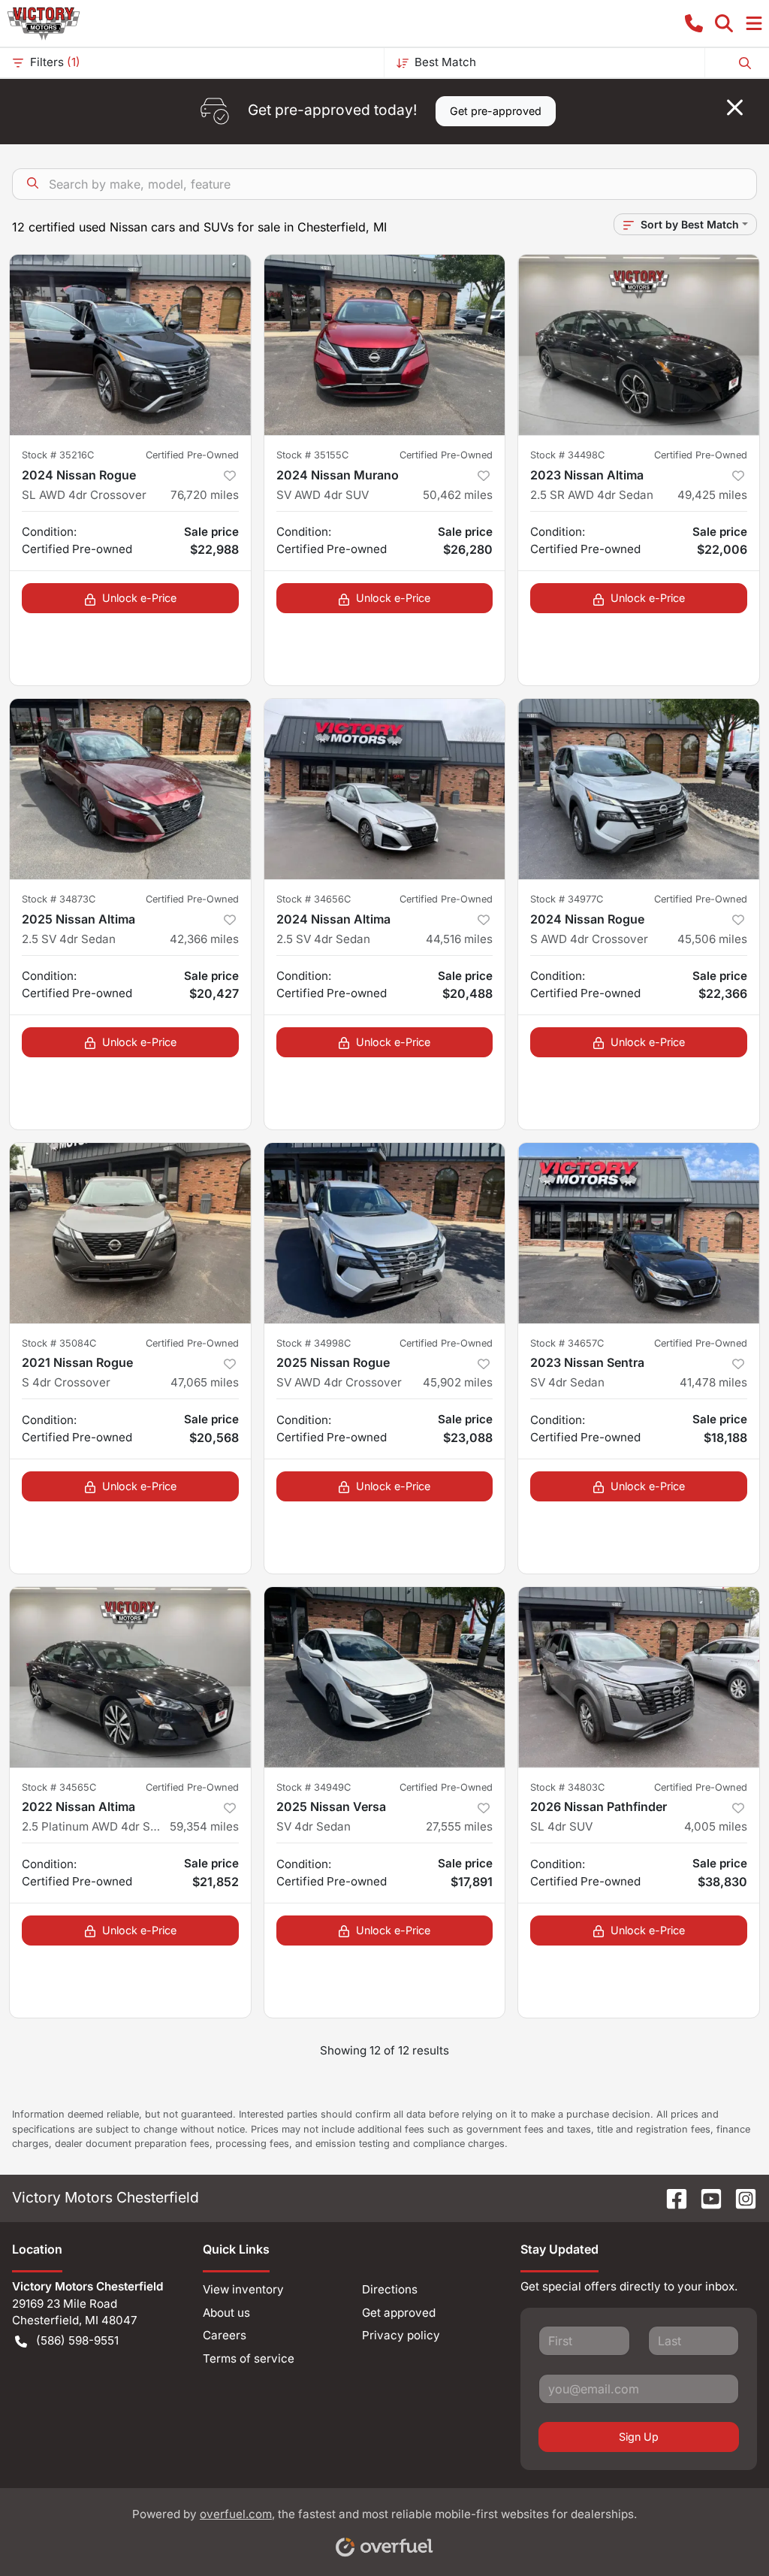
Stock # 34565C (59, 1787)
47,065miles (205, 1382)
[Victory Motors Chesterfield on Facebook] (671, 2197)
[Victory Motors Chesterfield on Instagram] (740, 2197)
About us (226, 2313)
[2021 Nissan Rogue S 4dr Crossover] (130, 1233)
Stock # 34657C (567, 1343)
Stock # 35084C (59, 1343)
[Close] (735, 107)
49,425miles (712, 495)
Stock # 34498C (567, 455)
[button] (694, 23)
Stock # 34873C (59, 899)
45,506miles (712, 939)
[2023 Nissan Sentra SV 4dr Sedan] (639, 1233)
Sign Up (639, 2437)
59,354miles (204, 1826)
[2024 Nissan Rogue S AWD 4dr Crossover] (639, 789)
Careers (225, 2335)
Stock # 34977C (567, 899)
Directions (390, 2289)
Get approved (399, 2313)
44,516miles (459, 939)
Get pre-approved (496, 111)
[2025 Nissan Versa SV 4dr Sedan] (385, 1677)
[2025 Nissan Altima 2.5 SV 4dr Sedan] (130, 789)
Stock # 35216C (58, 455)
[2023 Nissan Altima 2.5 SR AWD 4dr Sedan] (639, 345)
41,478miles (713, 1382)
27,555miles (459, 1826)
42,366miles (204, 939)
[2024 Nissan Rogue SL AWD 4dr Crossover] (130, 345)
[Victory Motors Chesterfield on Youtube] (705, 2197)
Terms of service (249, 2358)
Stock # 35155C (312, 455)
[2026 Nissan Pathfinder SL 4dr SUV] (639, 1677)
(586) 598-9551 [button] (77, 2340)
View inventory (243, 2289)
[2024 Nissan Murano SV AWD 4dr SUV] (385, 345)
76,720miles (205, 495)
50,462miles (458, 495)
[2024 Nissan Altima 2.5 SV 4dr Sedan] (385, 789)
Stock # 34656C (314, 899)
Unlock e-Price (139, 598)
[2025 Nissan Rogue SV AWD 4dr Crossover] (385, 1233)
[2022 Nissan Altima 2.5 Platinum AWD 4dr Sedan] (130, 1677)
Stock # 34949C (314, 1787)
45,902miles (458, 1382)
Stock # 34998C (314, 1343)
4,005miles (716, 1826)
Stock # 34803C (567, 1787)
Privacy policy (401, 2335)
